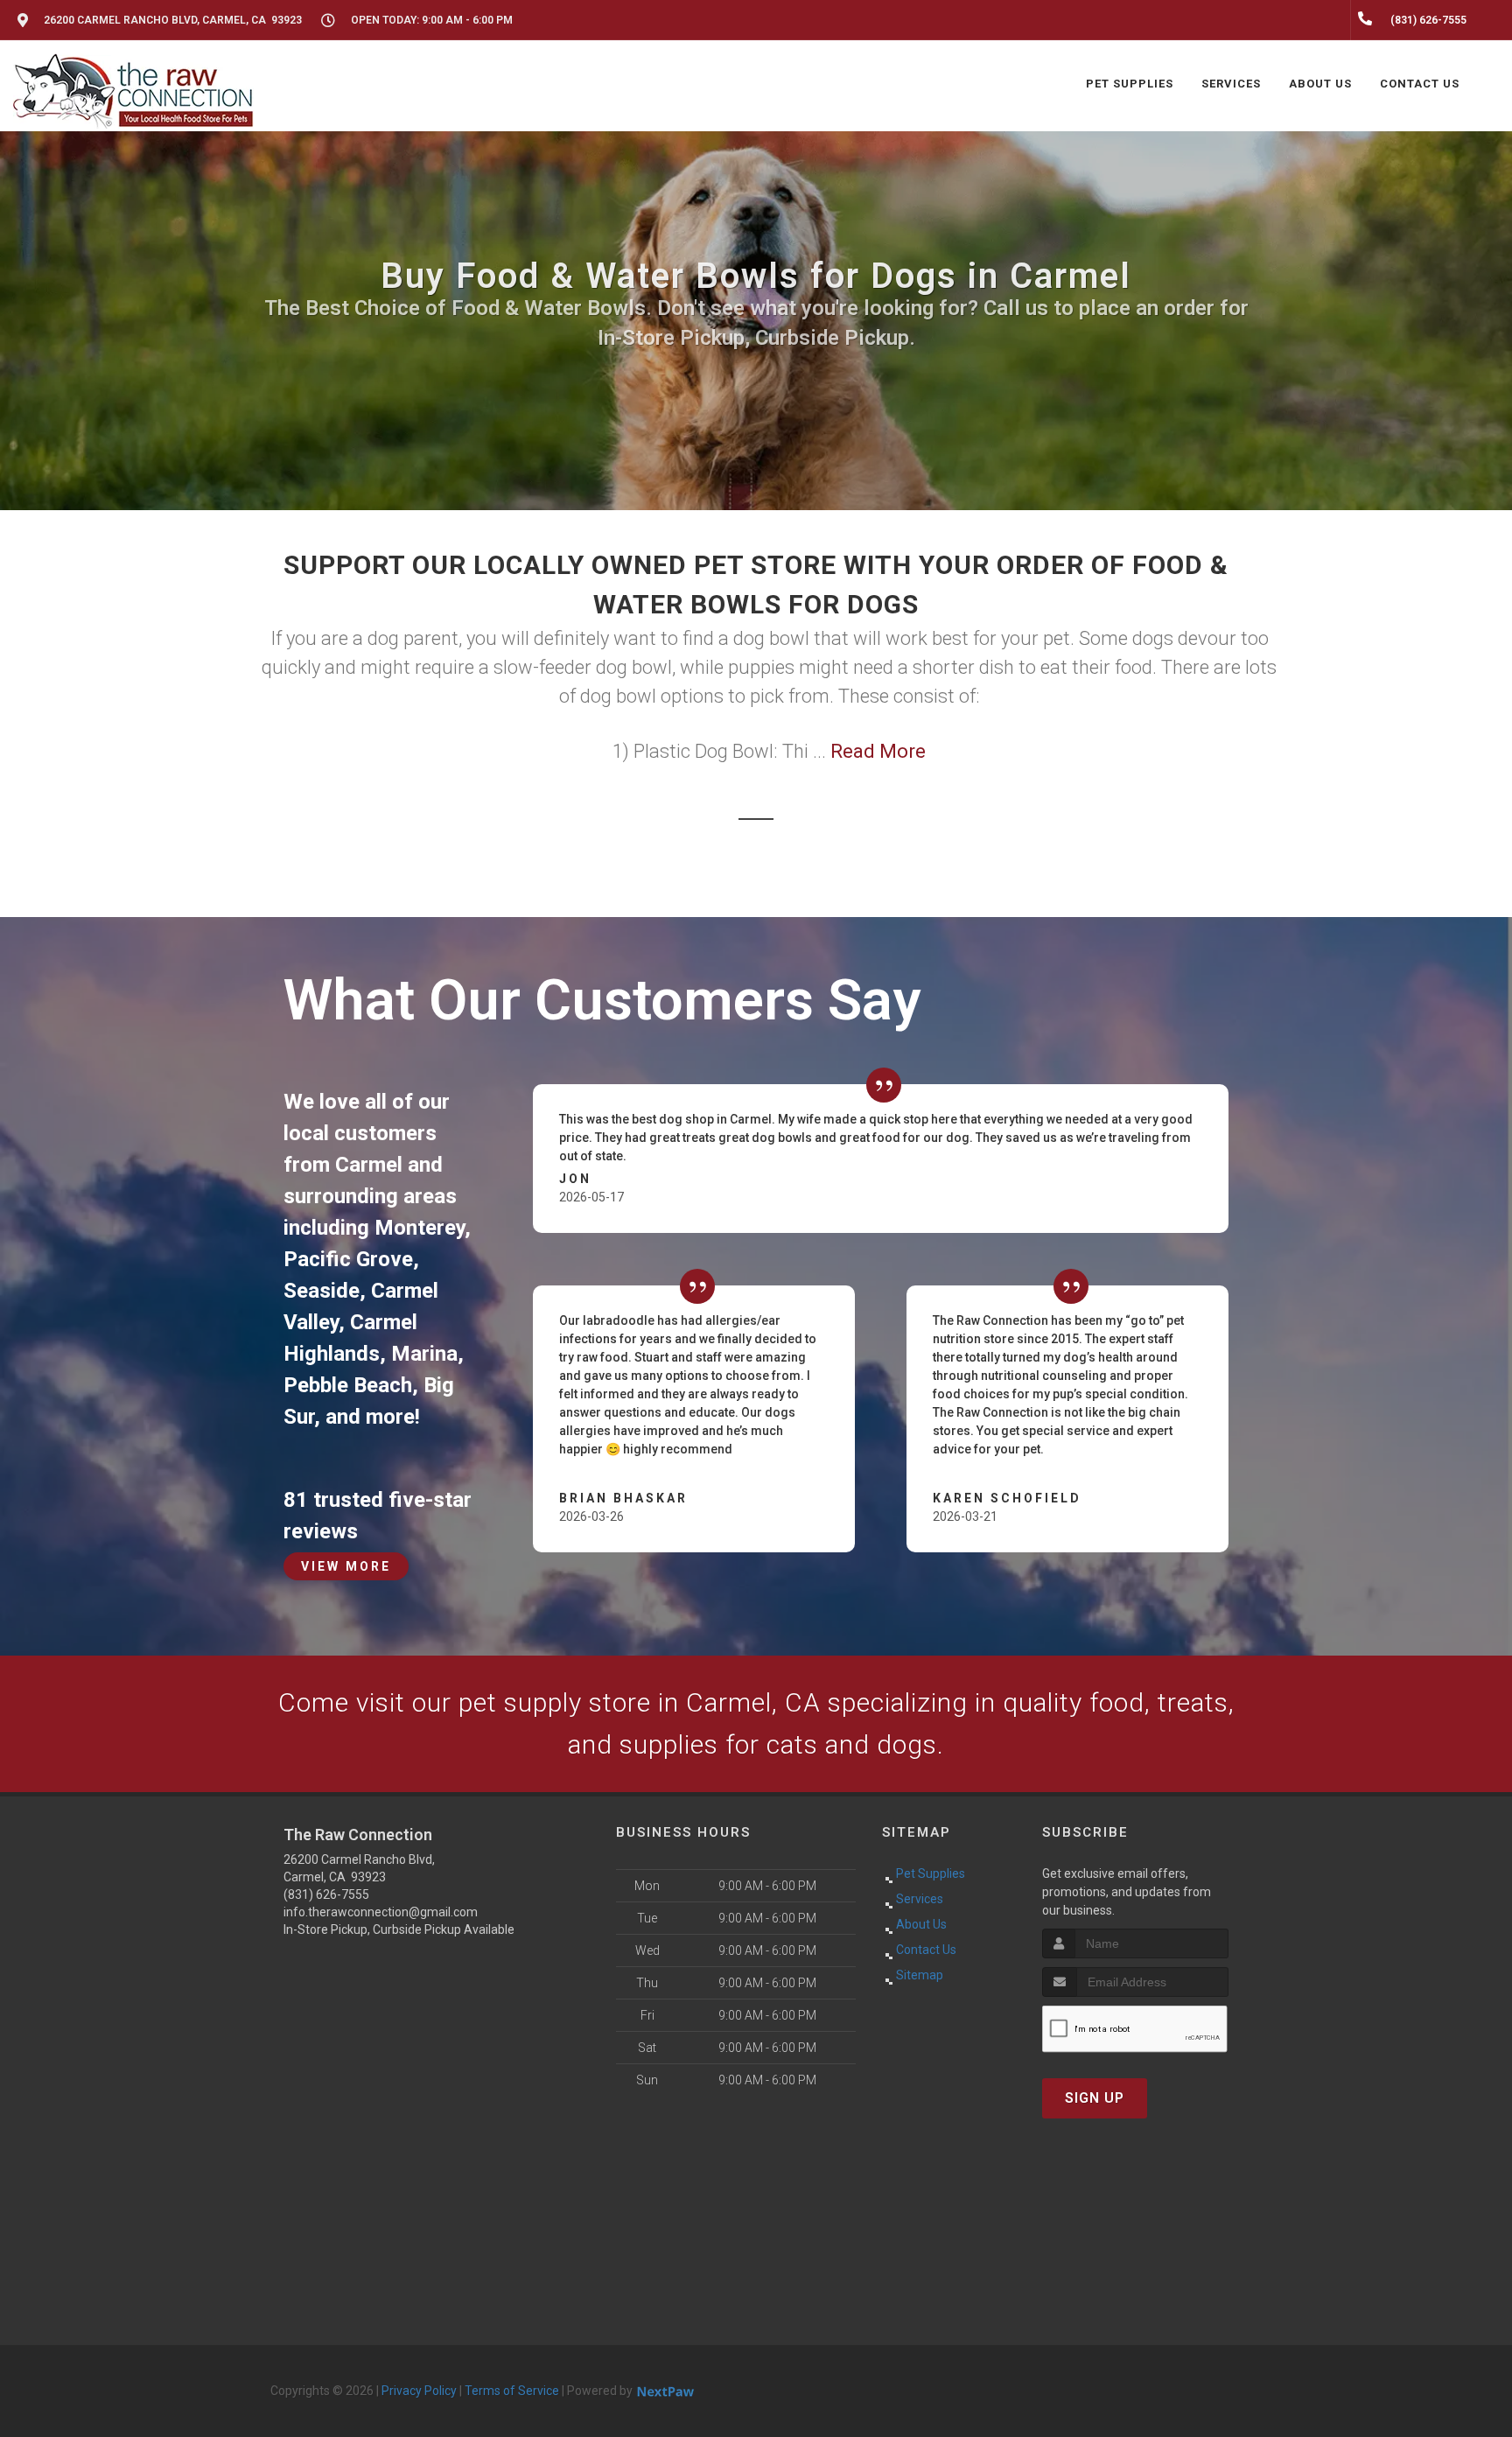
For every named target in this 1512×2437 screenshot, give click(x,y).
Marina (424, 1354)
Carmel (369, 1165)
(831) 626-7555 (326, 1894)
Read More (878, 751)
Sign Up (1095, 2098)
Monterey (420, 1228)
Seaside (322, 1291)
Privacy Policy (419, 2391)
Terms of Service (512, 2391)
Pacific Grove (348, 1259)
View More (346, 1566)
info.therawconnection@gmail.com (381, 1912)
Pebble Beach (348, 1385)
